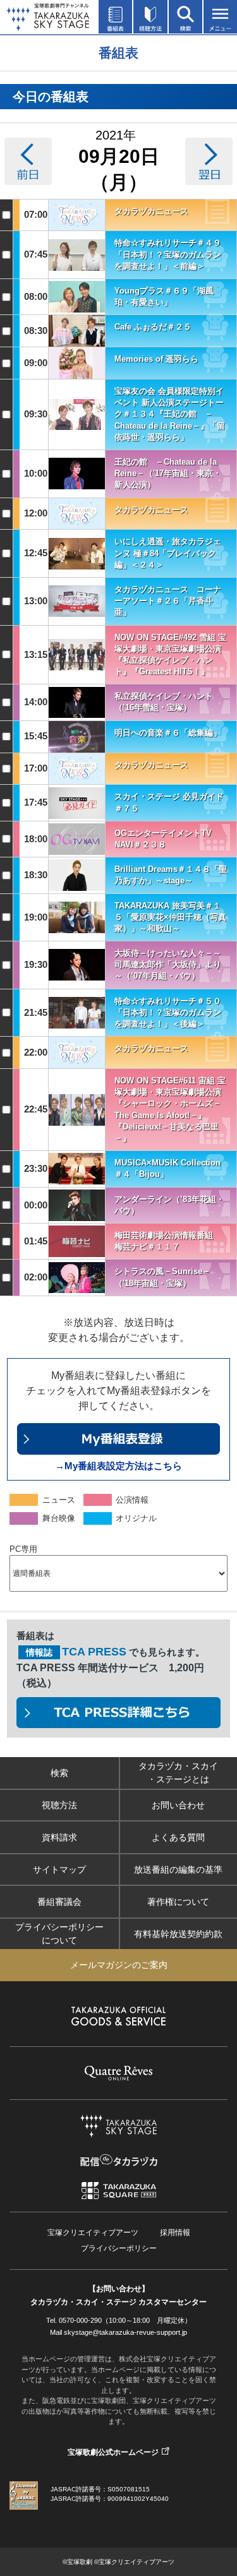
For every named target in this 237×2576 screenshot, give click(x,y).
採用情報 (175, 2233)
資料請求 (59, 1837)
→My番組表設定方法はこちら (118, 1466)
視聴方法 (59, 1805)
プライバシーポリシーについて (59, 1934)
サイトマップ (59, 1869)
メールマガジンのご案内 (119, 1965)
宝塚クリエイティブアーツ (93, 2233)
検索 (59, 1773)
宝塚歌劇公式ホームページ (113, 2452)
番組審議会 (59, 1902)
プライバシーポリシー (119, 2248)
